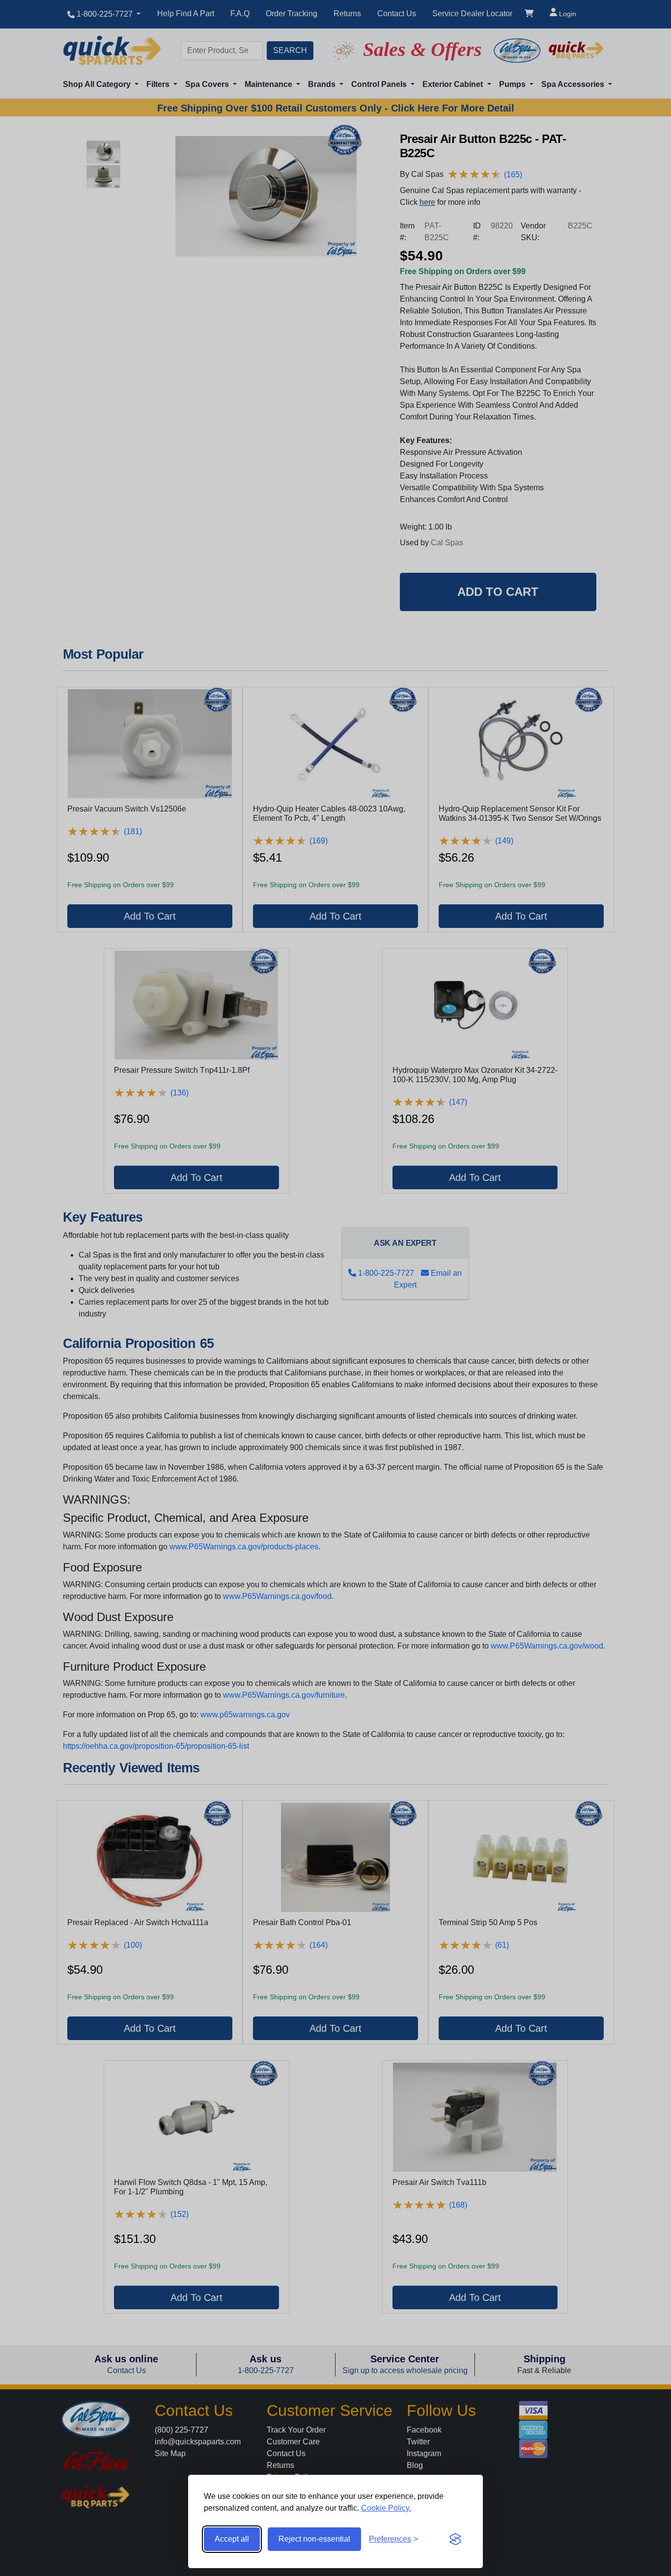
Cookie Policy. (386, 2508)
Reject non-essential (314, 2539)
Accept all (232, 2539)
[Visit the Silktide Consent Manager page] (455, 2539)
